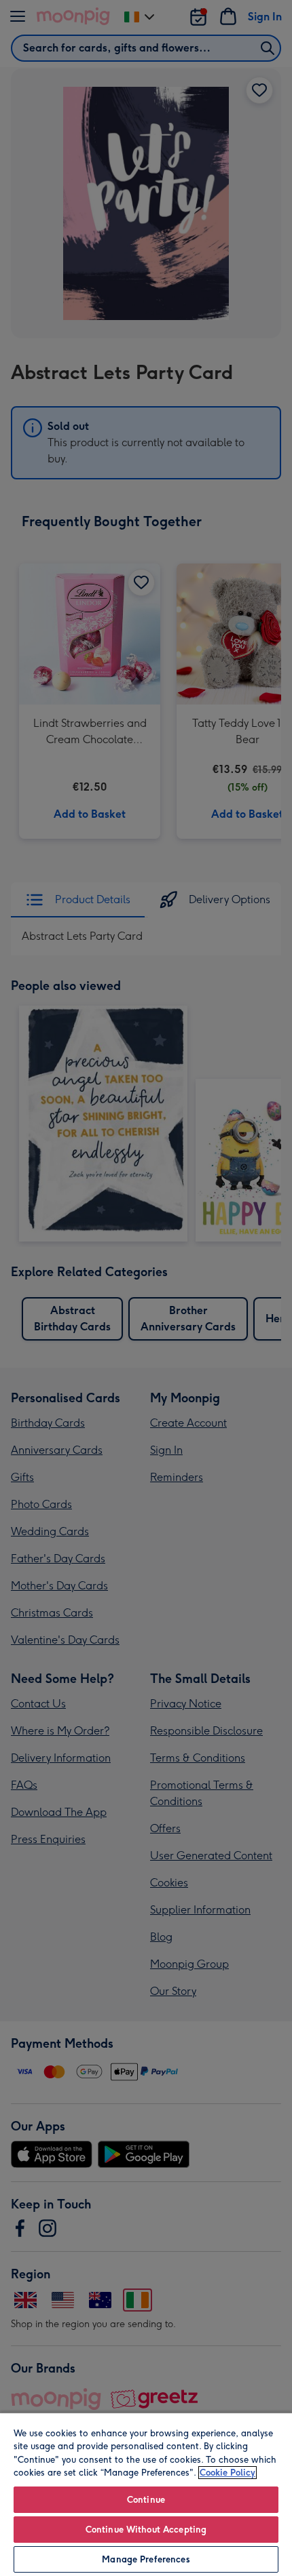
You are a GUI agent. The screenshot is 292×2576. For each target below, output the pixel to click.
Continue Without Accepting (146, 2530)
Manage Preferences (146, 2559)
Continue (146, 2500)
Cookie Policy (227, 2473)
